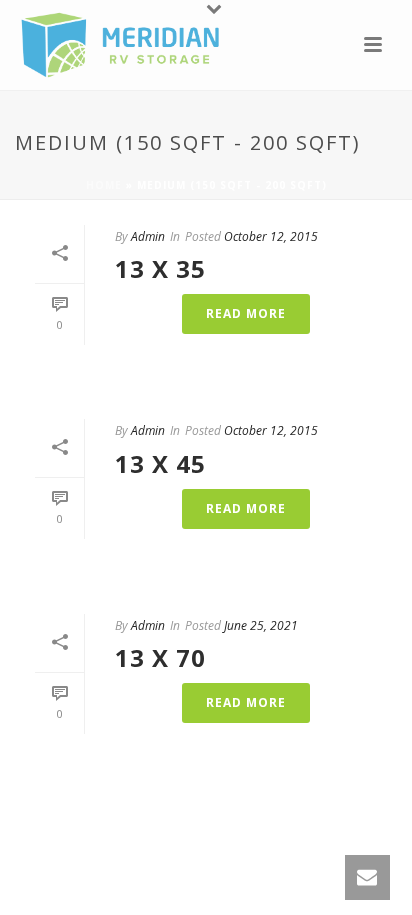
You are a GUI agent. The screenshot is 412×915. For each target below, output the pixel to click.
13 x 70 (160, 657)
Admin (148, 236)
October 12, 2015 (271, 236)
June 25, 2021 (261, 625)
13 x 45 (160, 463)
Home (104, 185)
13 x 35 (160, 268)
